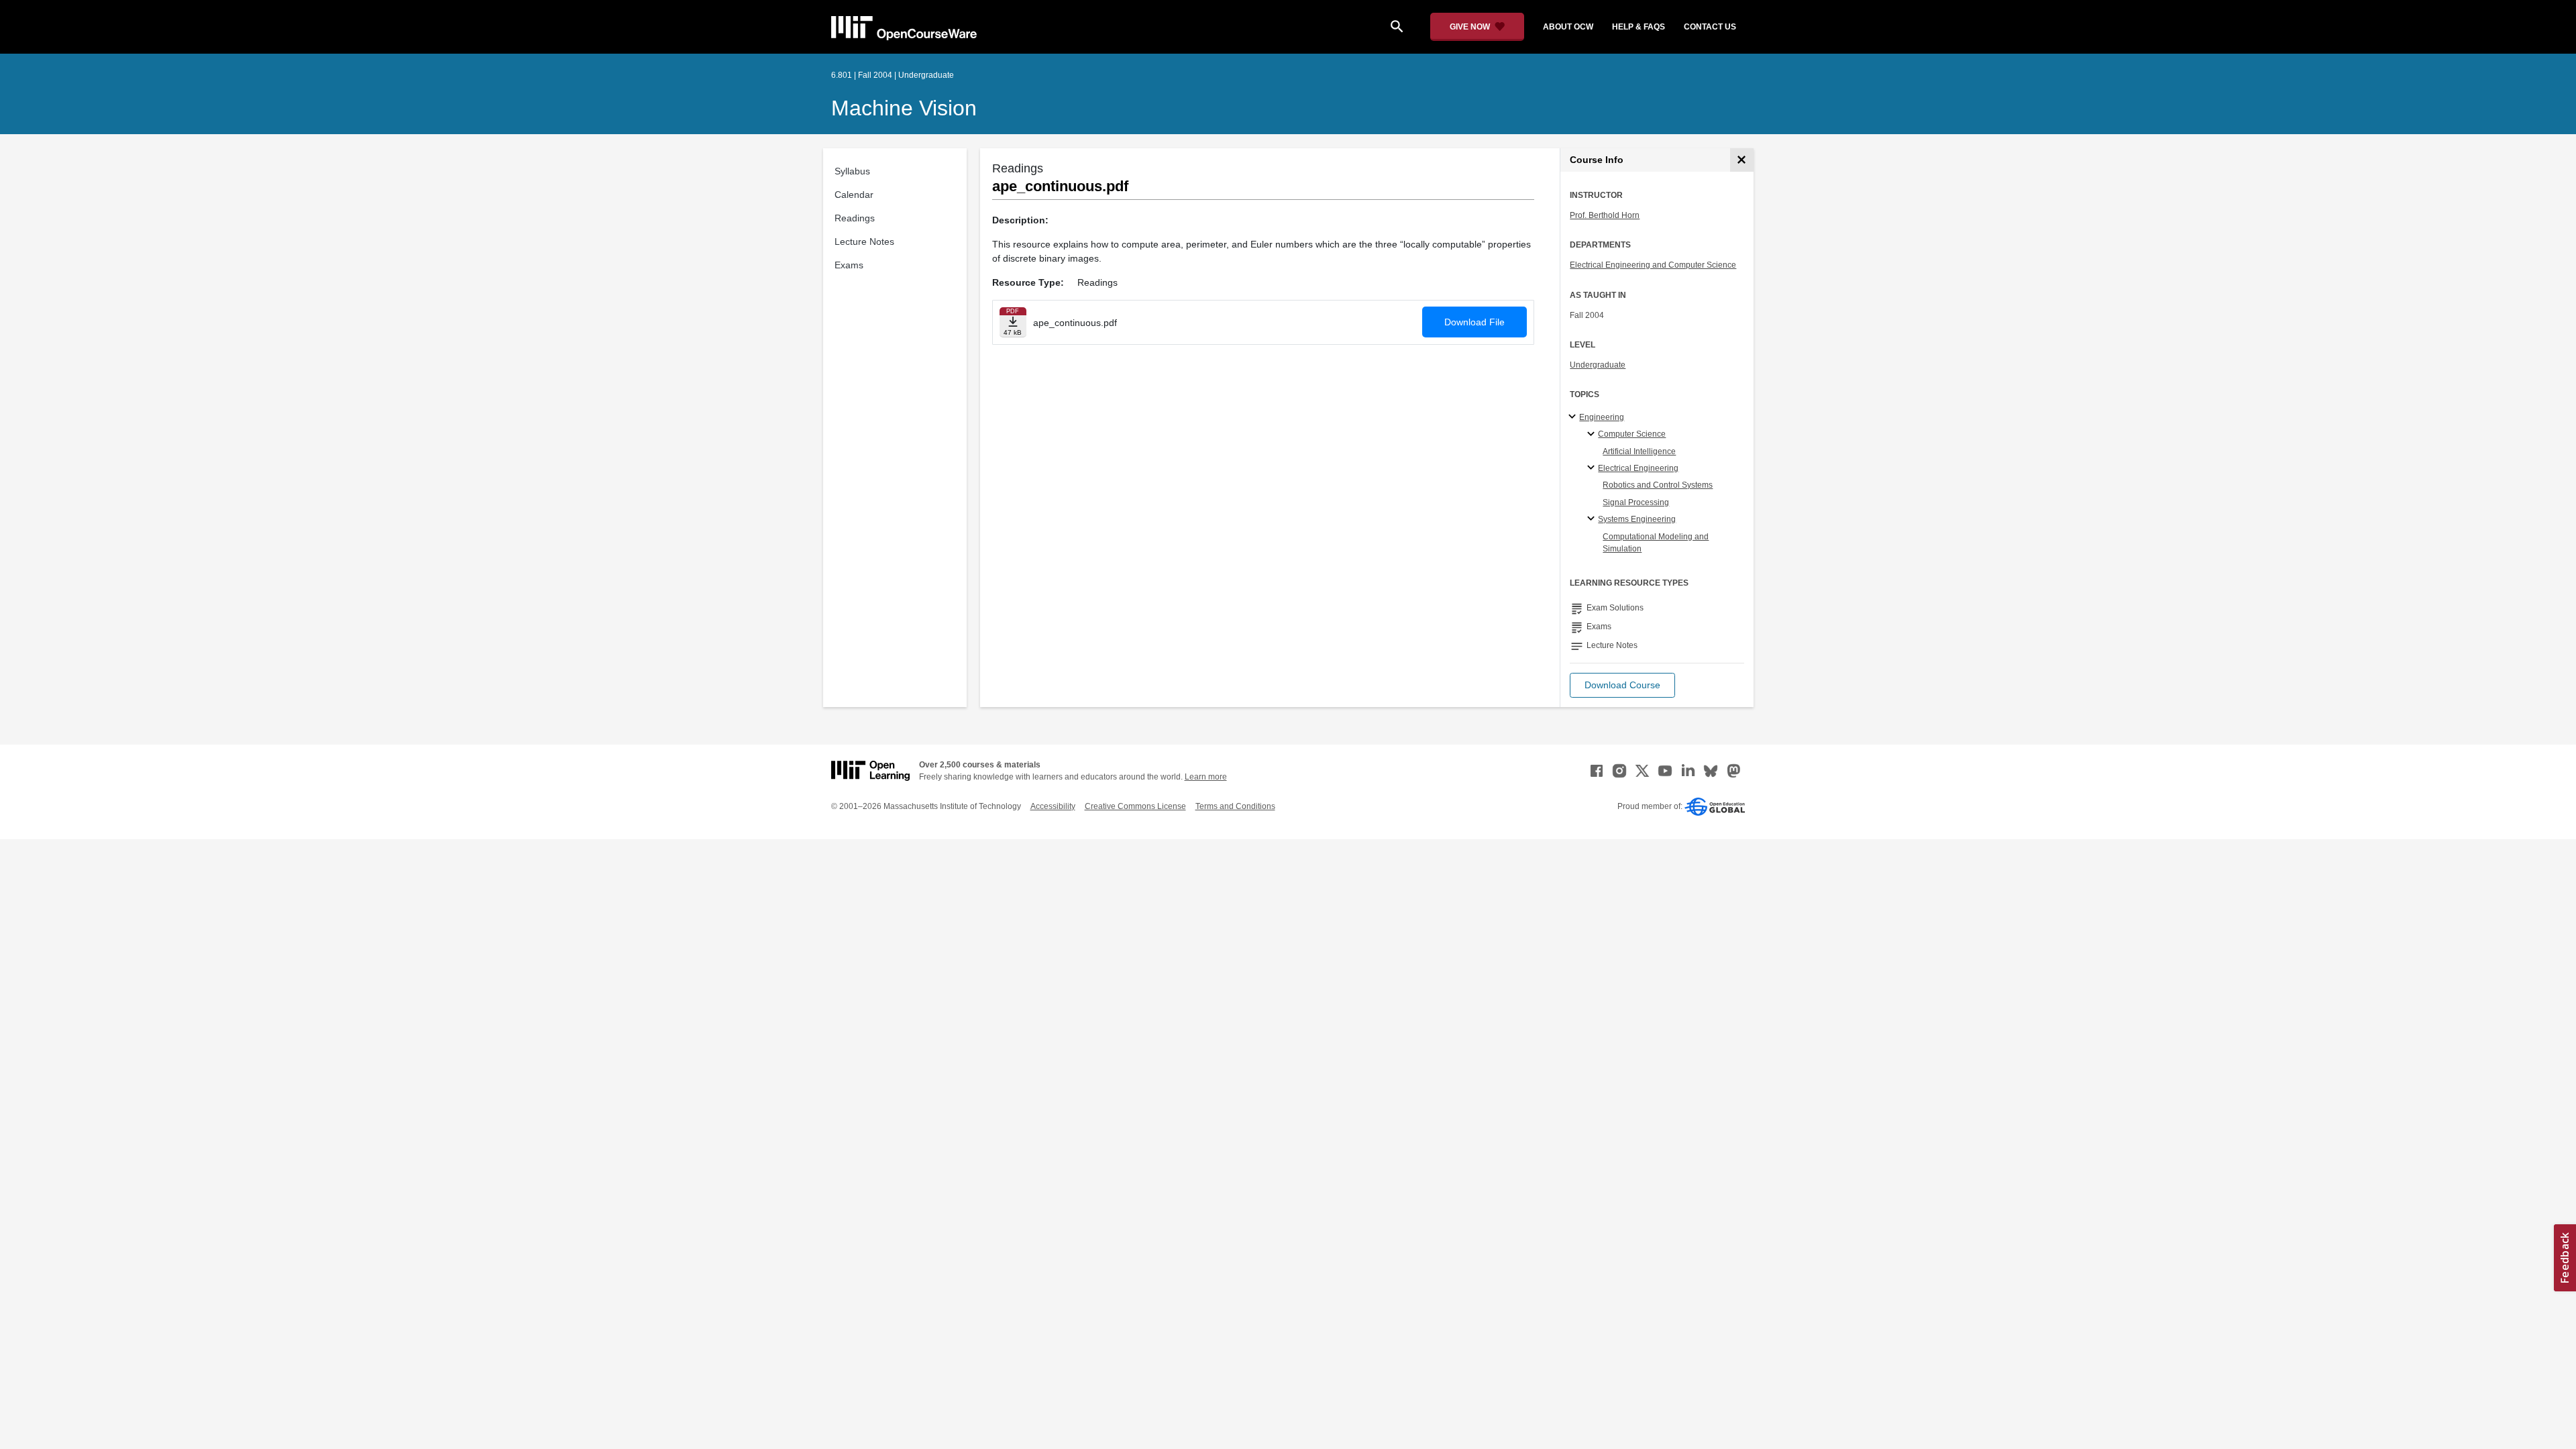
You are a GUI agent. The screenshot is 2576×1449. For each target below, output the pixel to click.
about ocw (1568, 27)
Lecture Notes (864, 241)
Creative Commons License (1135, 806)
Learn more (1206, 777)
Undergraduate (1598, 365)
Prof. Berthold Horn (1605, 215)
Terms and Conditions (1235, 806)
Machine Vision (904, 108)
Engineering (1602, 417)
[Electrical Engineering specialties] (1593, 468)
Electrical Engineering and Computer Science (1653, 265)
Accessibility (1053, 806)
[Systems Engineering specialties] (1593, 519)
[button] (1622, 685)
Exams (849, 265)
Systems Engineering (1637, 519)
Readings (855, 218)
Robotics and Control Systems (1658, 485)
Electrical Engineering (1638, 468)
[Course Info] (1742, 160)
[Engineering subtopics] (1574, 417)
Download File (1474, 322)
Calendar (854, 195)
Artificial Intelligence (1639, 451)
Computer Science (1632, 434)
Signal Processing (1636, 502)
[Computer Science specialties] (1593, 435)
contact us (1710, 27)
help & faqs (1639, 27)
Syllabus (852, 171)
